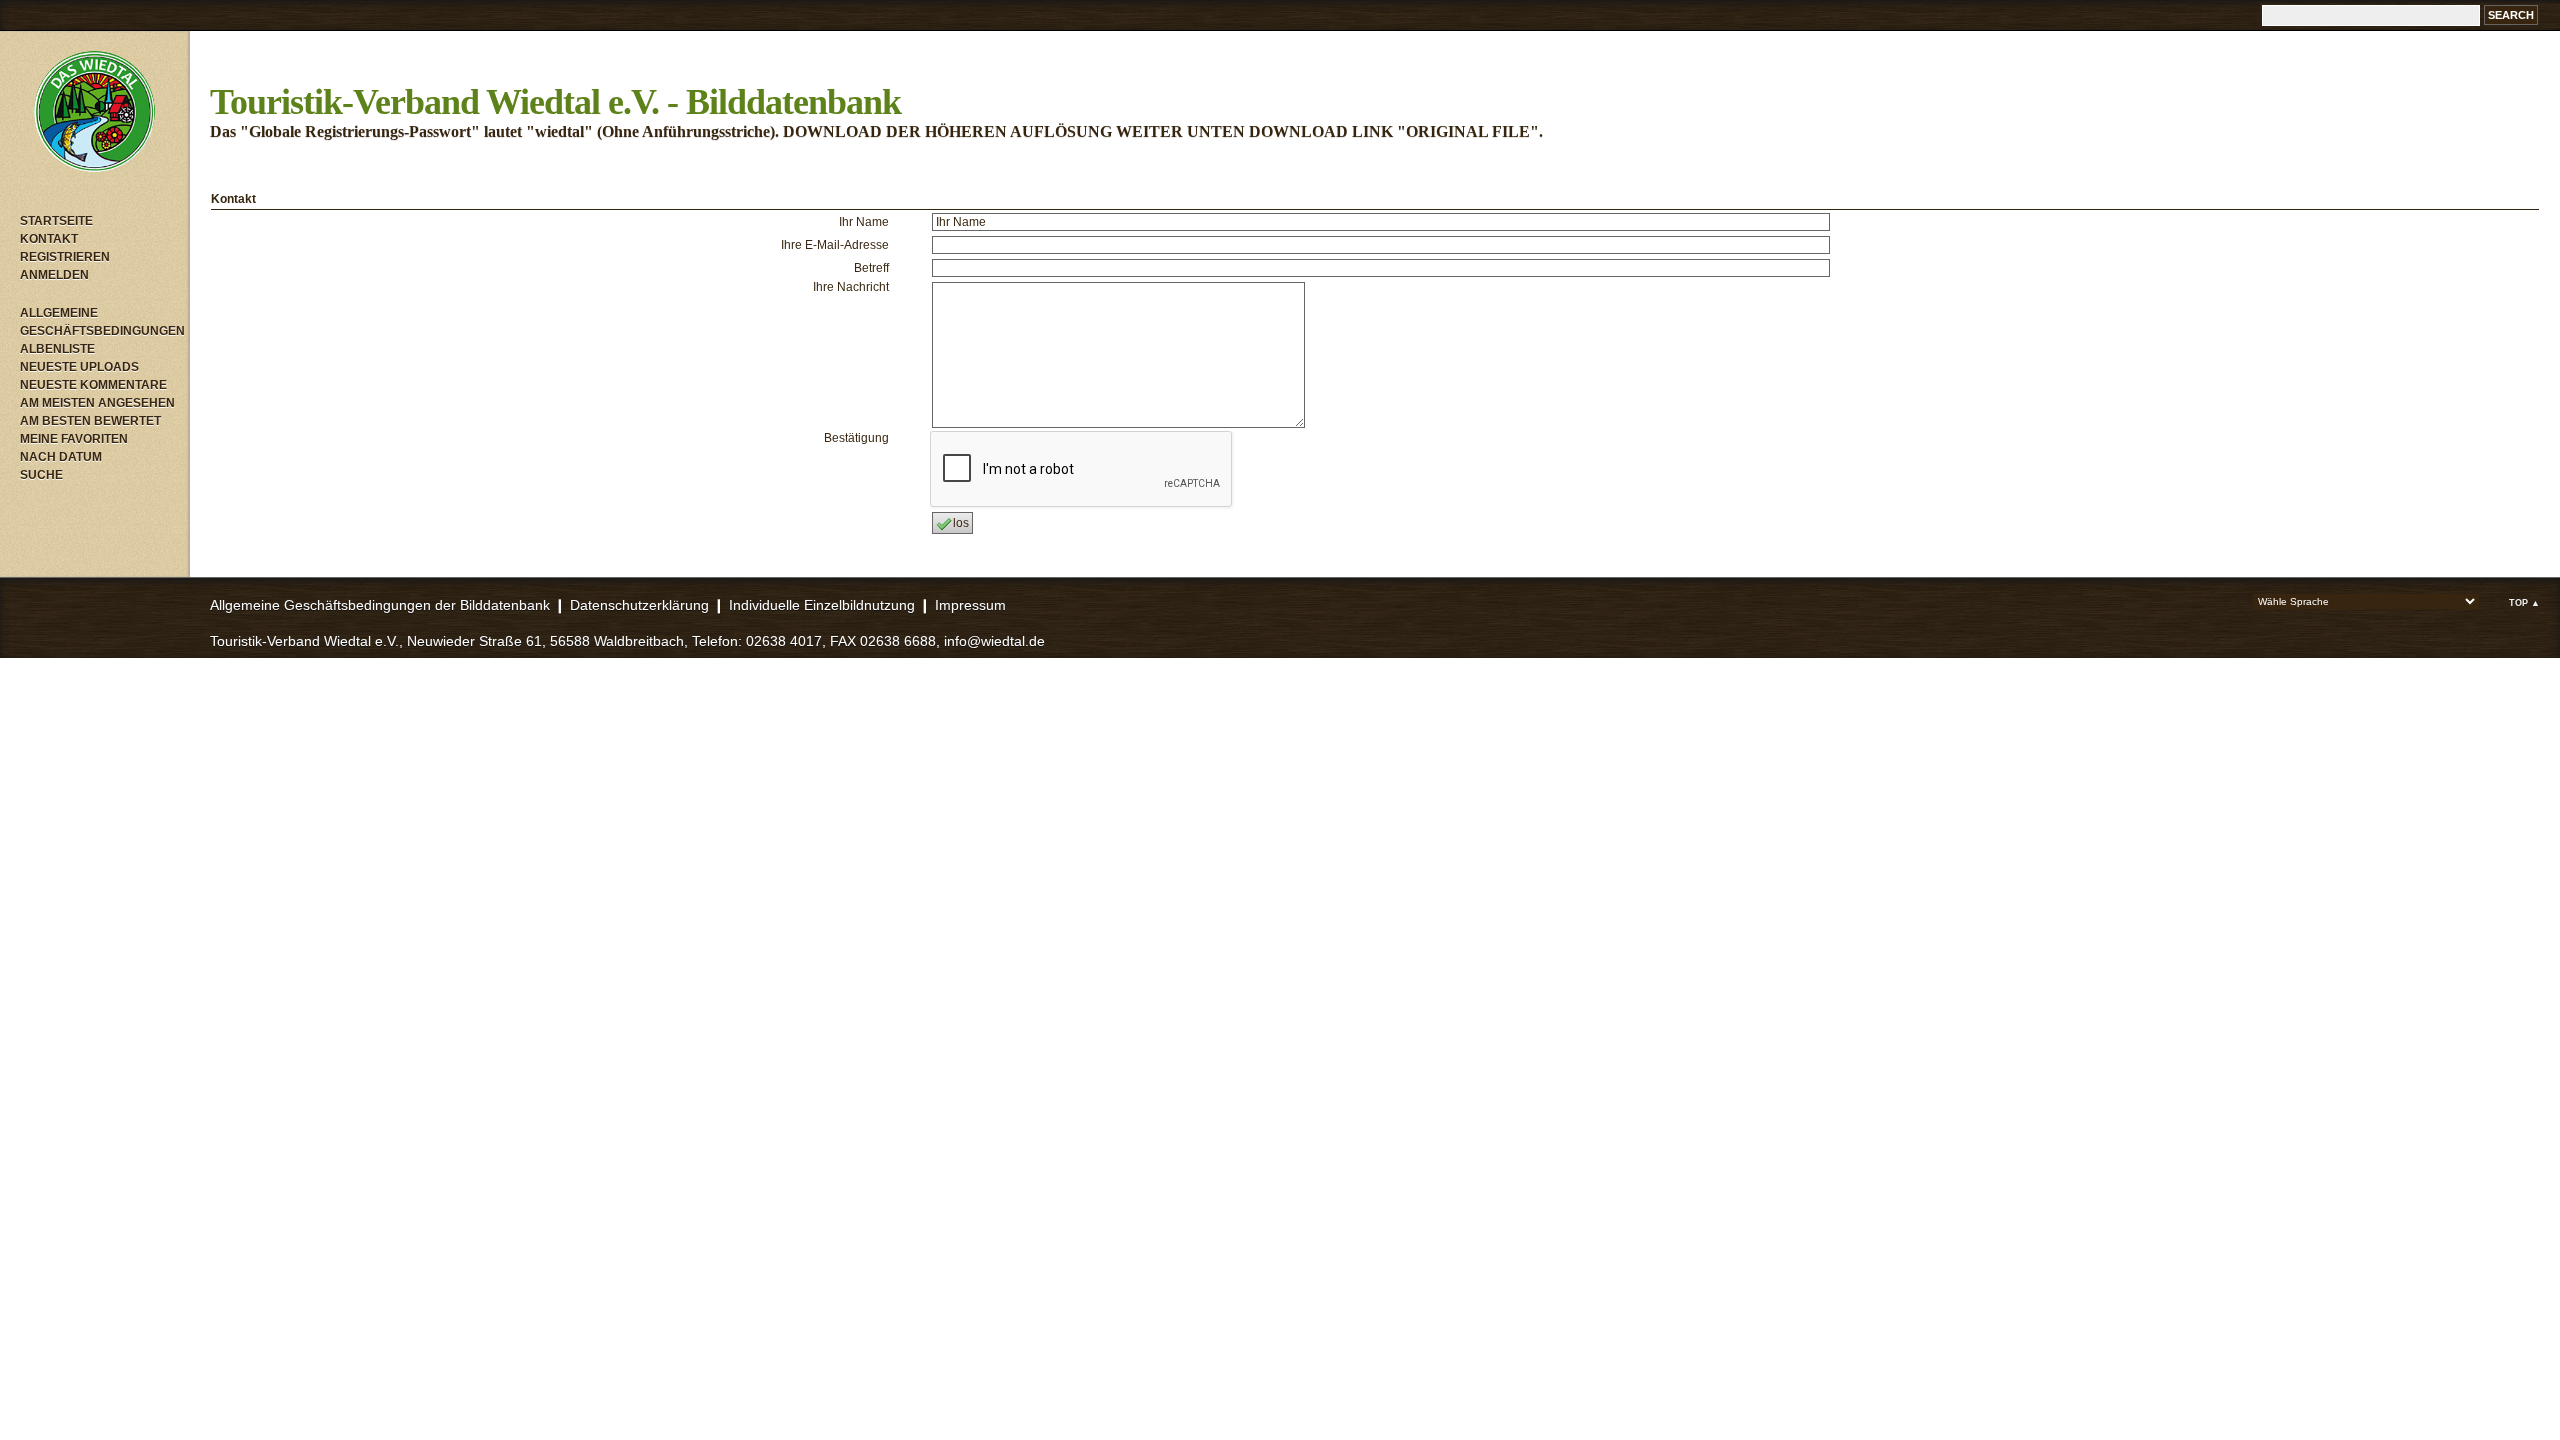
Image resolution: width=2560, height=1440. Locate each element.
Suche (41, 475)
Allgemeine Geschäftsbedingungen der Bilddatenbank (380, 605)
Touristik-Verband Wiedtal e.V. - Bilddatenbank (555, 102)
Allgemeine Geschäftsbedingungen (100, 322)
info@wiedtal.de (994, 641)
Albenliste (57, 349)
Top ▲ (2524, 603)
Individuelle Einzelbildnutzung (822, 605)
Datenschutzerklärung (639, 605)
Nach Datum (61, 457)
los (961, 523)
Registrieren (65, 257)
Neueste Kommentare (93, 385)
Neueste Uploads (79, 367)
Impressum (970, 605)
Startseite (56, 221)
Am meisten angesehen (97, 403)
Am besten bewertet (90, 421)
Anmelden (54, 275)
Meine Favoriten (74, 439)
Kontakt (49, 239)
